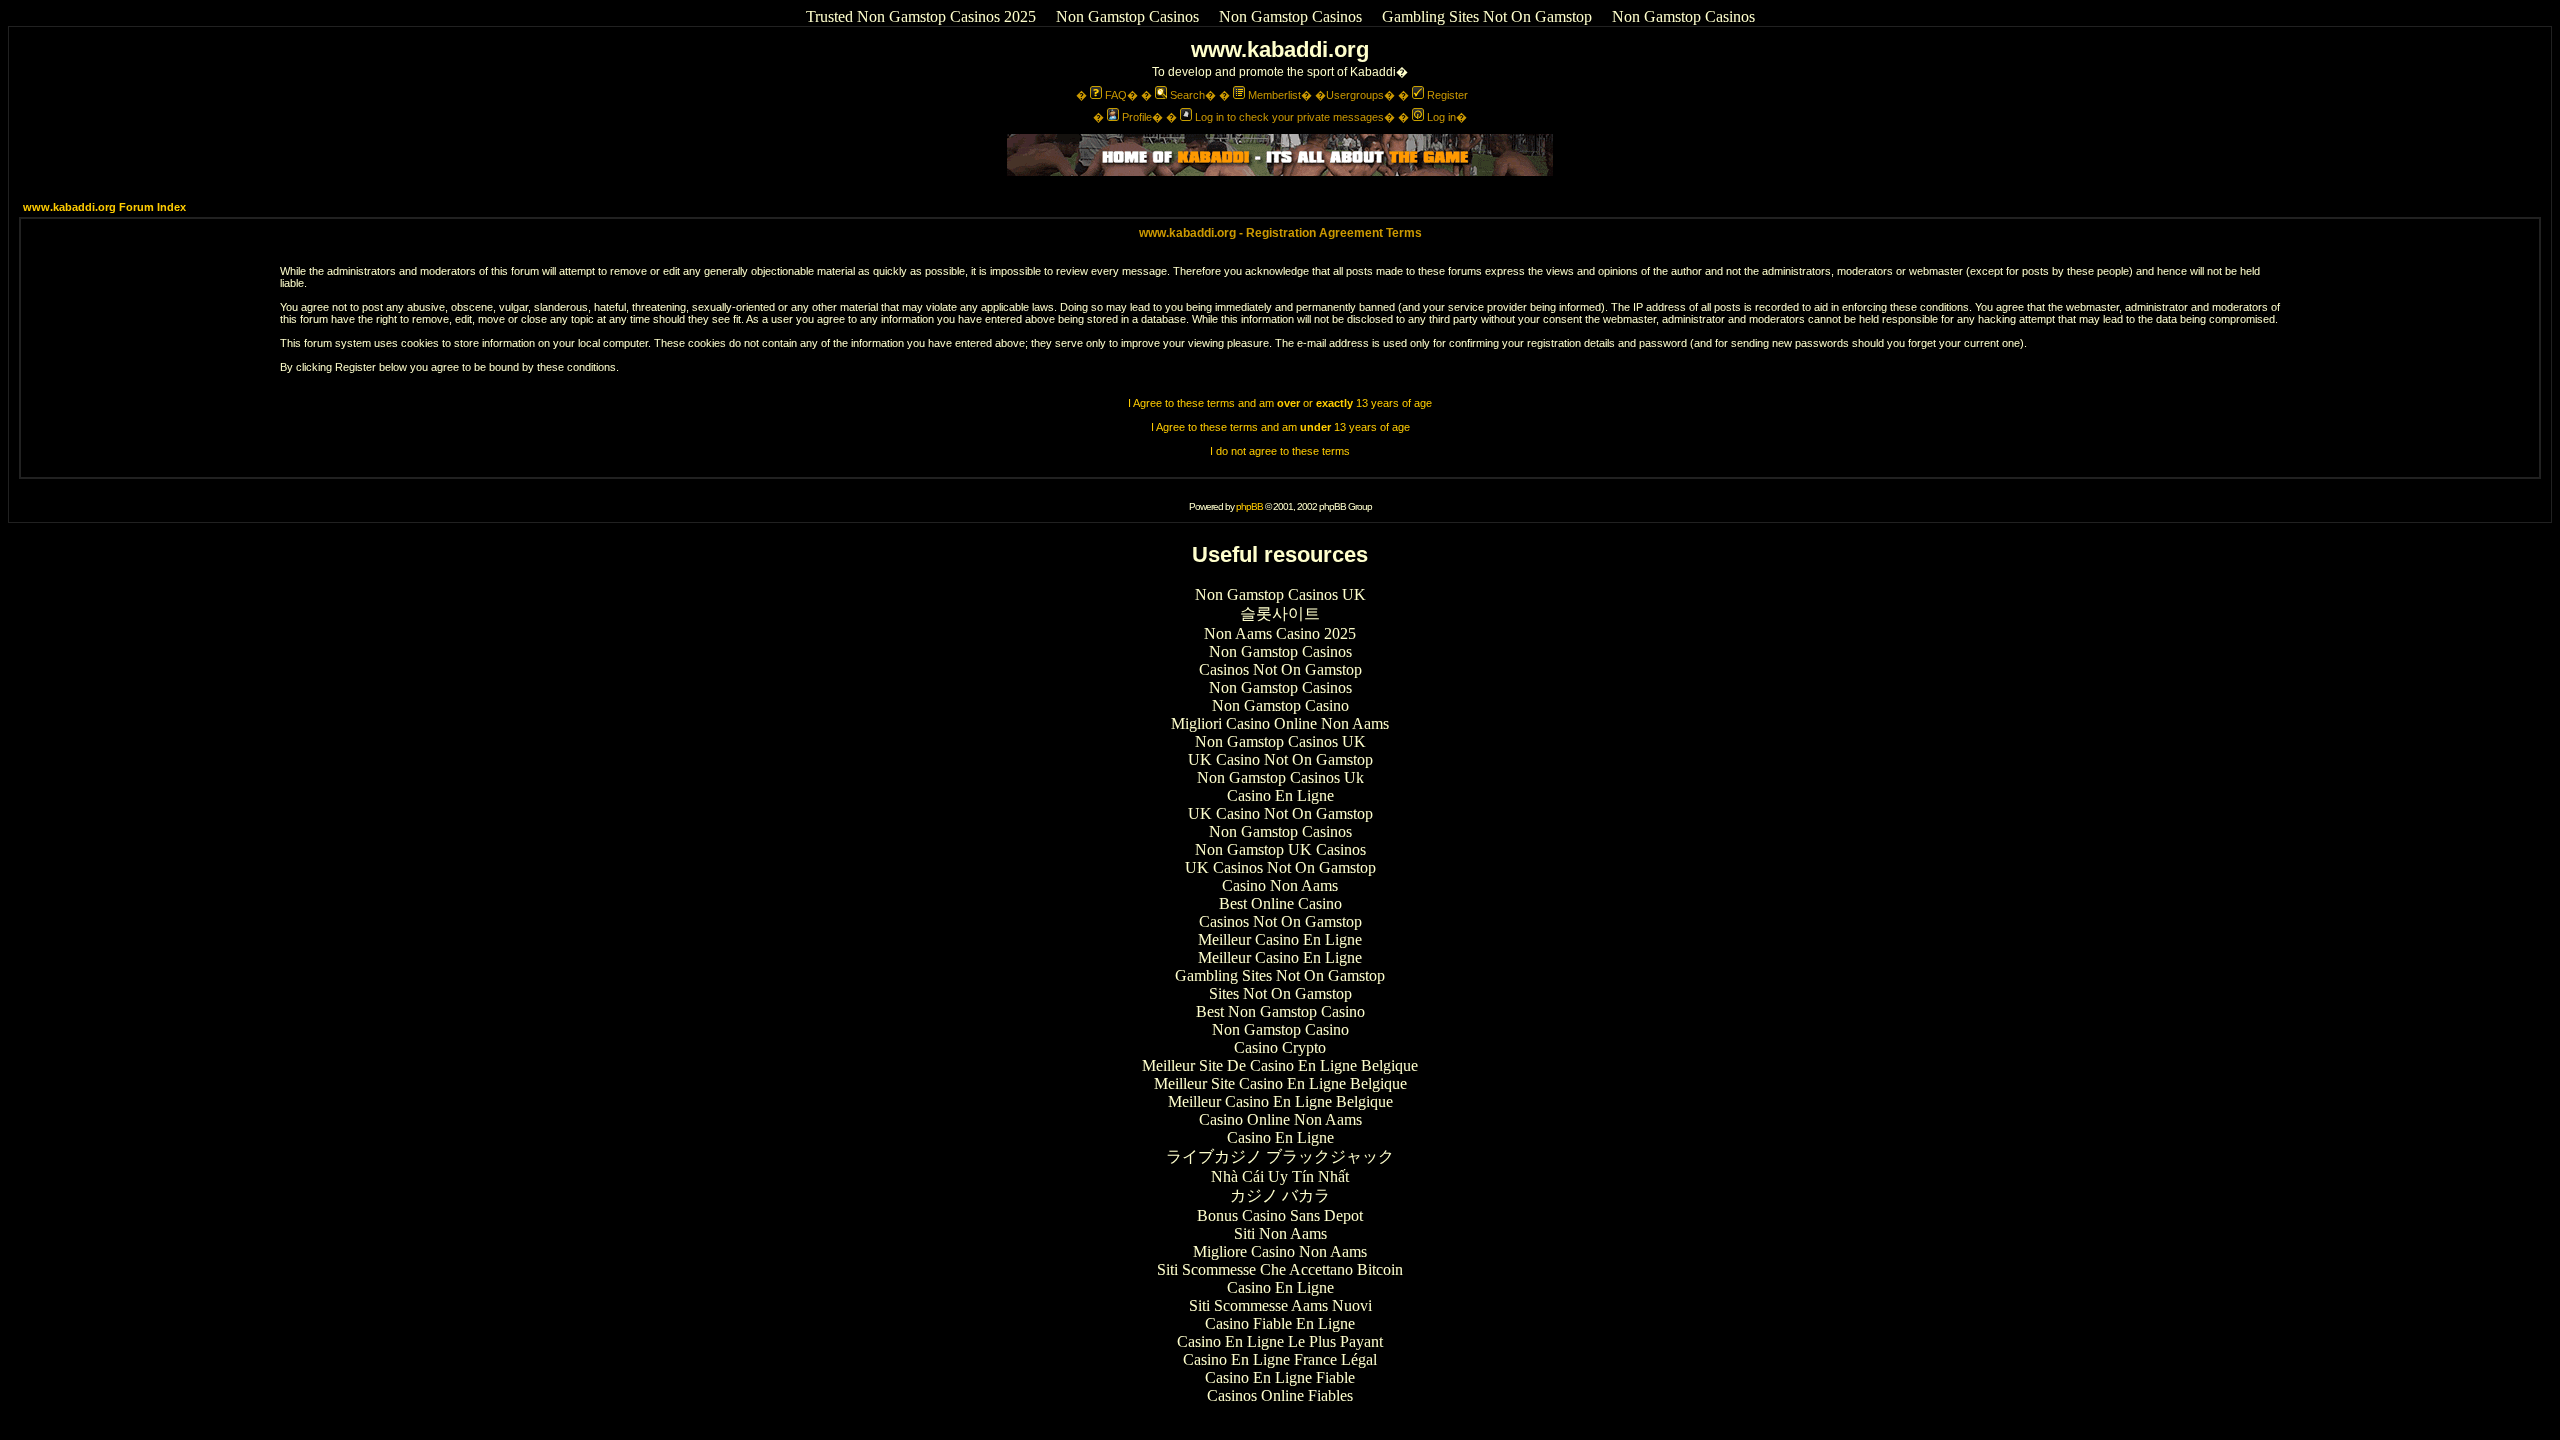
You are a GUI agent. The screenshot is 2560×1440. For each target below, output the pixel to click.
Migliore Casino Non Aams (1280, 1251)
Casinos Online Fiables (1280, 1395)
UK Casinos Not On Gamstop (1280, 867)
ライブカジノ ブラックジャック (1280, 1156)
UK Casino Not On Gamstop (1280, 759)
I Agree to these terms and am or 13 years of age (1280, 403)
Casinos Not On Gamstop (1280, 669)
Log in (1441, 117)
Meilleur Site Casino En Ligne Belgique (1280, 1083)
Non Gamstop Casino (1280, 705)
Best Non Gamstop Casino (1280, 1011)
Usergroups (1355, 95)
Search (1187, 95)
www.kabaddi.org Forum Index (104, 207)
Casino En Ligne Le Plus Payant (1280, 1341)
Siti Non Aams (1280, 1233)
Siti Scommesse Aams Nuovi (1280, 1305)
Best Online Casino (1280, 903)
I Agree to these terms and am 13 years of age (1280, 427)
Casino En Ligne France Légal (1280, 1359)
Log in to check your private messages (1289, 117)
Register (1447, 95)
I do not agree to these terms (1280, 451)
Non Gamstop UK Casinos (1280, 849)
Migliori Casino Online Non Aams (1280, 723)
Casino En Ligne (1280, 795)
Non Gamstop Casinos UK (1280, 594)
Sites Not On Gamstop (1280, 993)
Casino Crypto (1280, 1047)
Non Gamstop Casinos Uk (1280, 777)
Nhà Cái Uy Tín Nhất (1280, 1176)
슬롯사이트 (1280, 613)
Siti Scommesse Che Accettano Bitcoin (1280, 1269)
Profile (1137, 117)
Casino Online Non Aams (1280, 1119)
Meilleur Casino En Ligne (1280, 939)
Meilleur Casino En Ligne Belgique (1280, 1101)
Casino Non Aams (1280, 885)
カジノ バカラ (1280, 1195)
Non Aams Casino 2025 (1280, 633)
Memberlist (1274, 95)
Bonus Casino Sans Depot (1280, 1215)
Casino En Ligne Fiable (1280, 1377)
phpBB (1249, 506)
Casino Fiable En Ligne (1280, 1323)
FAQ (1116, 95)
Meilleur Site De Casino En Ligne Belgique (1280, 1065)
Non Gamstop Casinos (1127, 16)
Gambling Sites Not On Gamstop (1487, 16)
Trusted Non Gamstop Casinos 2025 (921, 16)
